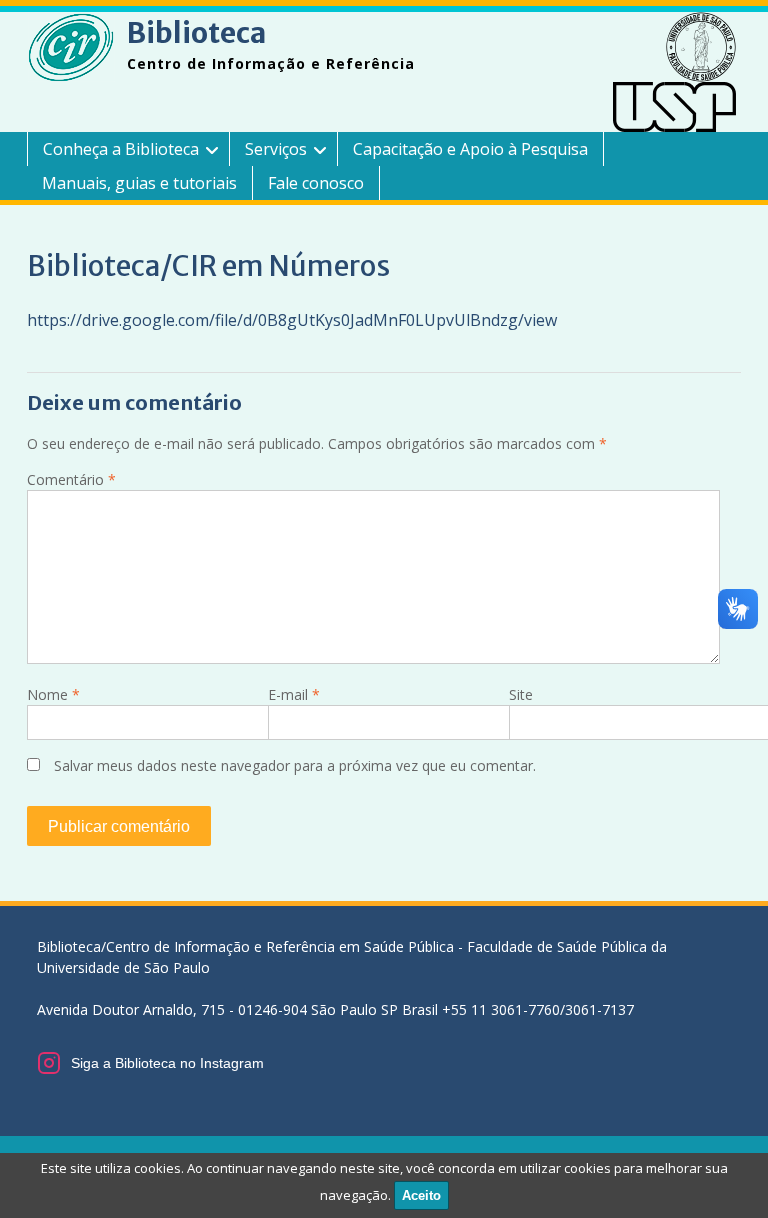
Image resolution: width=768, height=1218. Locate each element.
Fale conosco (316, 183)
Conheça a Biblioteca (121, 149)
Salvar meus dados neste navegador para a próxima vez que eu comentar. (295, 765)
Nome (53, 694)
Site (521, 694)
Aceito (421, 1195)
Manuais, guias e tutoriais (139, 183)
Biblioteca (196, 33)
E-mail (294, 694)
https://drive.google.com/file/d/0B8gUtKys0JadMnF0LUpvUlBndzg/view (292, 320)
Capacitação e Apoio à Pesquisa (470, 149)
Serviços (276, 149)
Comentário (71, 479)
